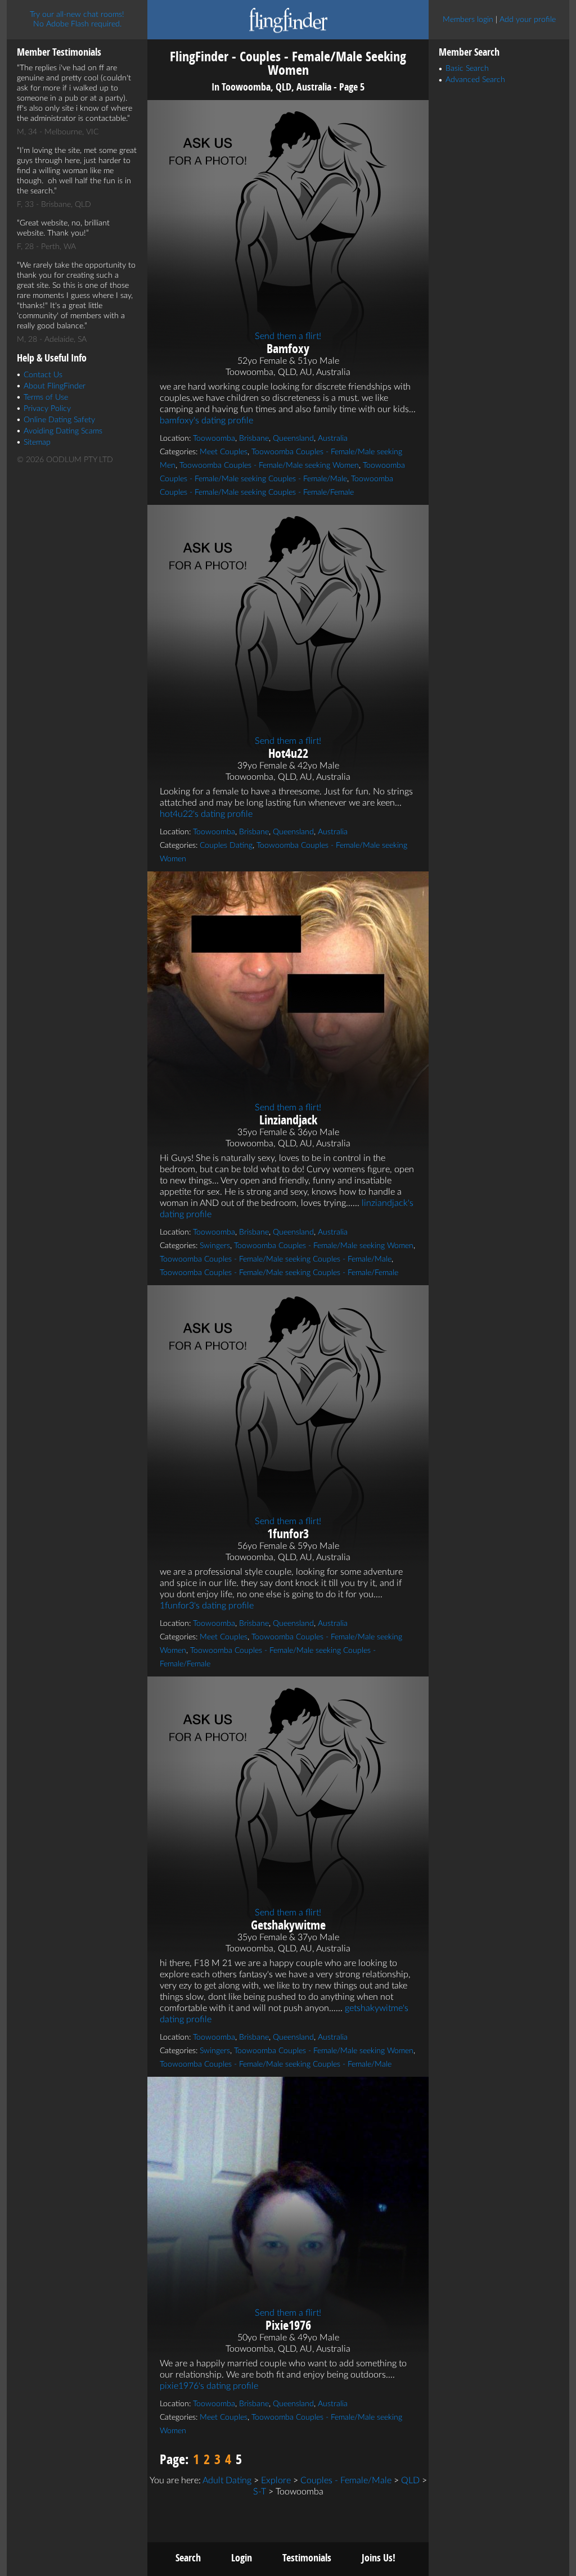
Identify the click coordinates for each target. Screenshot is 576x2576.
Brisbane (254, 439)
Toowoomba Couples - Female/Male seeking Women (269, 466)
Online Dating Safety (59, 420)
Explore (276, 2480)
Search (188, 2558)
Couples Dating (226, 846)
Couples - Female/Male (346, 2480)
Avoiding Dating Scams (63, 431)
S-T (260, 2492)
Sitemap (37, 442)
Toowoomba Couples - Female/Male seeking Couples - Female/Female (279, 1273)
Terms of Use (46, 397)
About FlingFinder (55, 386)
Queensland (293, 439)
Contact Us (43, 375)
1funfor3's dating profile (207, 1606)
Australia (333, 439)
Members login (468, 20)
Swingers (215, 1246)
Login (242, 2558)
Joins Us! (379, 2558)
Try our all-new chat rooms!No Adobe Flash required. (77, 19)
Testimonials (307, 2558)
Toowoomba (214, 439)
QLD (410, 2480)
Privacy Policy (47, 409)
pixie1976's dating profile (209, 2386)
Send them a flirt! (288, 336)
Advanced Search (475, 80)
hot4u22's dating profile (206, 814)
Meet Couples (224, 452)
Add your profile (528, 20)
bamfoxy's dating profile (206, 421)
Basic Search (467, 69)
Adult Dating (227, 2480)
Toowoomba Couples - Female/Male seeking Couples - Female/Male (276, 1259)
